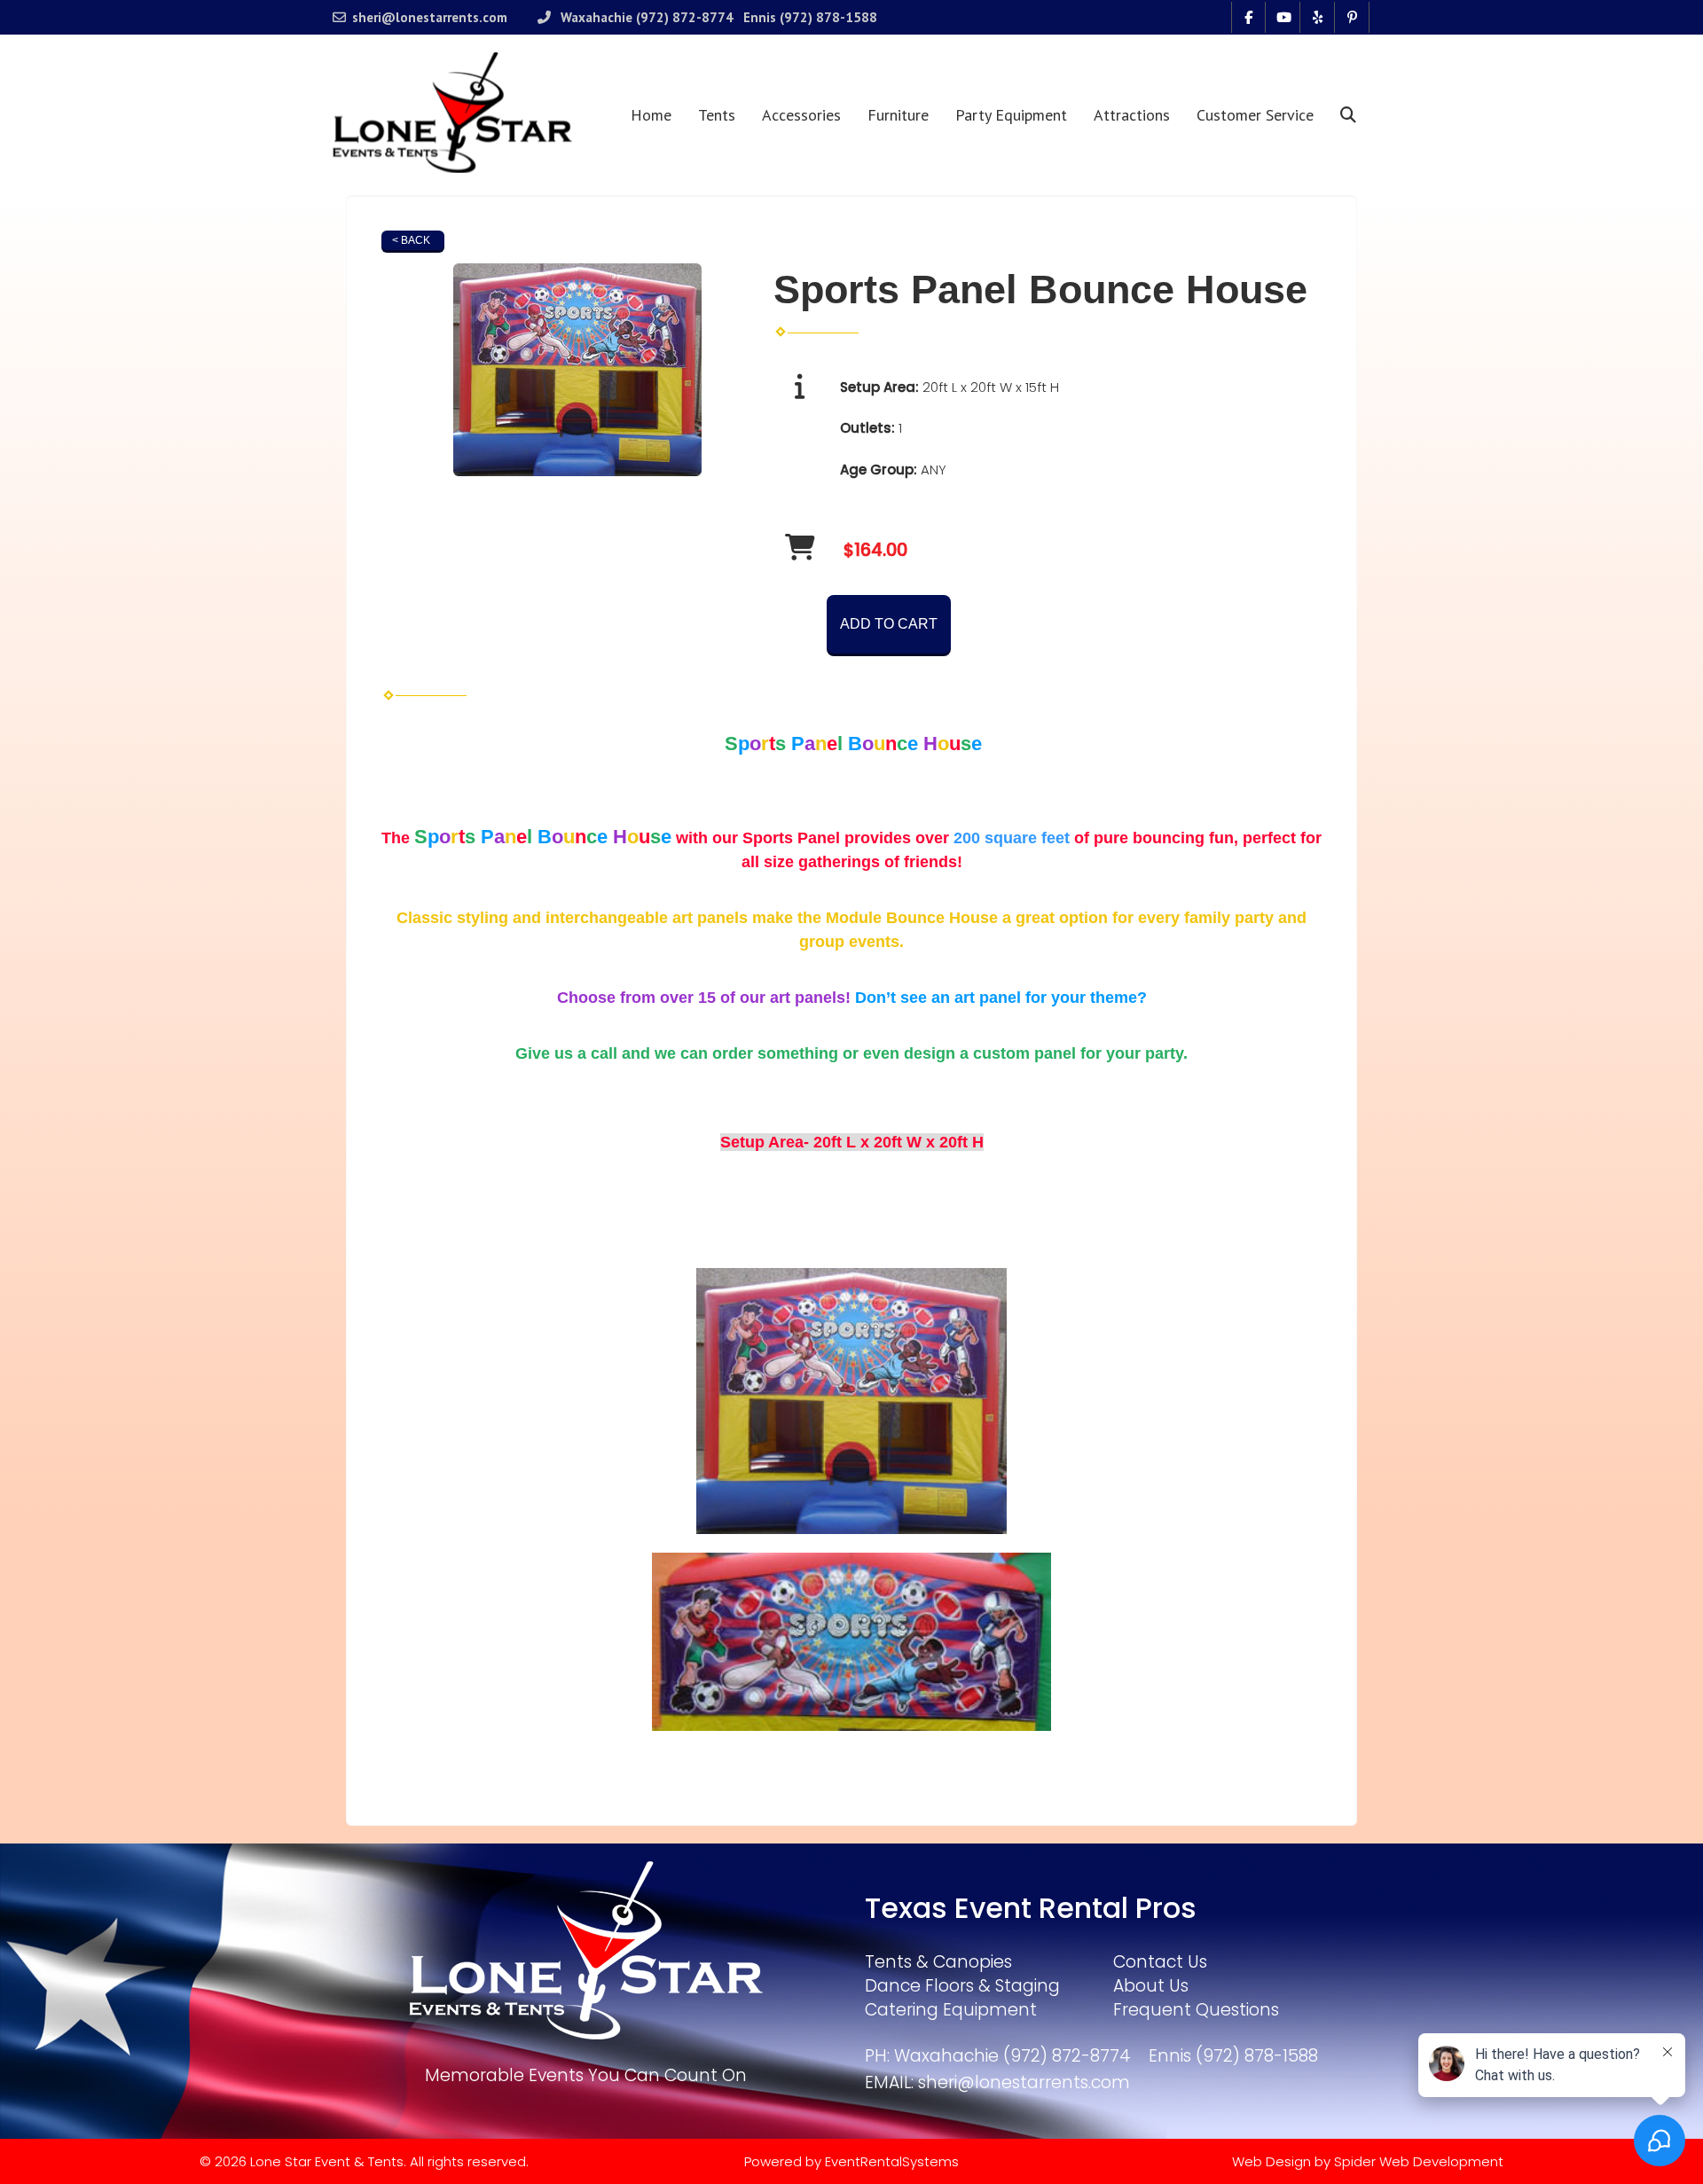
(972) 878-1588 (828, 17)
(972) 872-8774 (685, 17)
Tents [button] (717, 115)
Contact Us (1160, 1962)
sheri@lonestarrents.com (430, 17)
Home (651, 115)
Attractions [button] (1132, 115)
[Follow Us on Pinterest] (1352, 17)
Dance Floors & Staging (962, 1986)
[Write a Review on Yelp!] (1318, 17)
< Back (411, 240)
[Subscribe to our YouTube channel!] (1283, 17)
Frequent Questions (1196, 2010)
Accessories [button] (801, 115)
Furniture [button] (898, 115)
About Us (1151, 1986)
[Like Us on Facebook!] (1248, 17)
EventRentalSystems (892, 2161)
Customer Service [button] (1255, 115)
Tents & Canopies (938, 1962)
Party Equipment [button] (1011, 115)
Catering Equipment (951, 2010)
